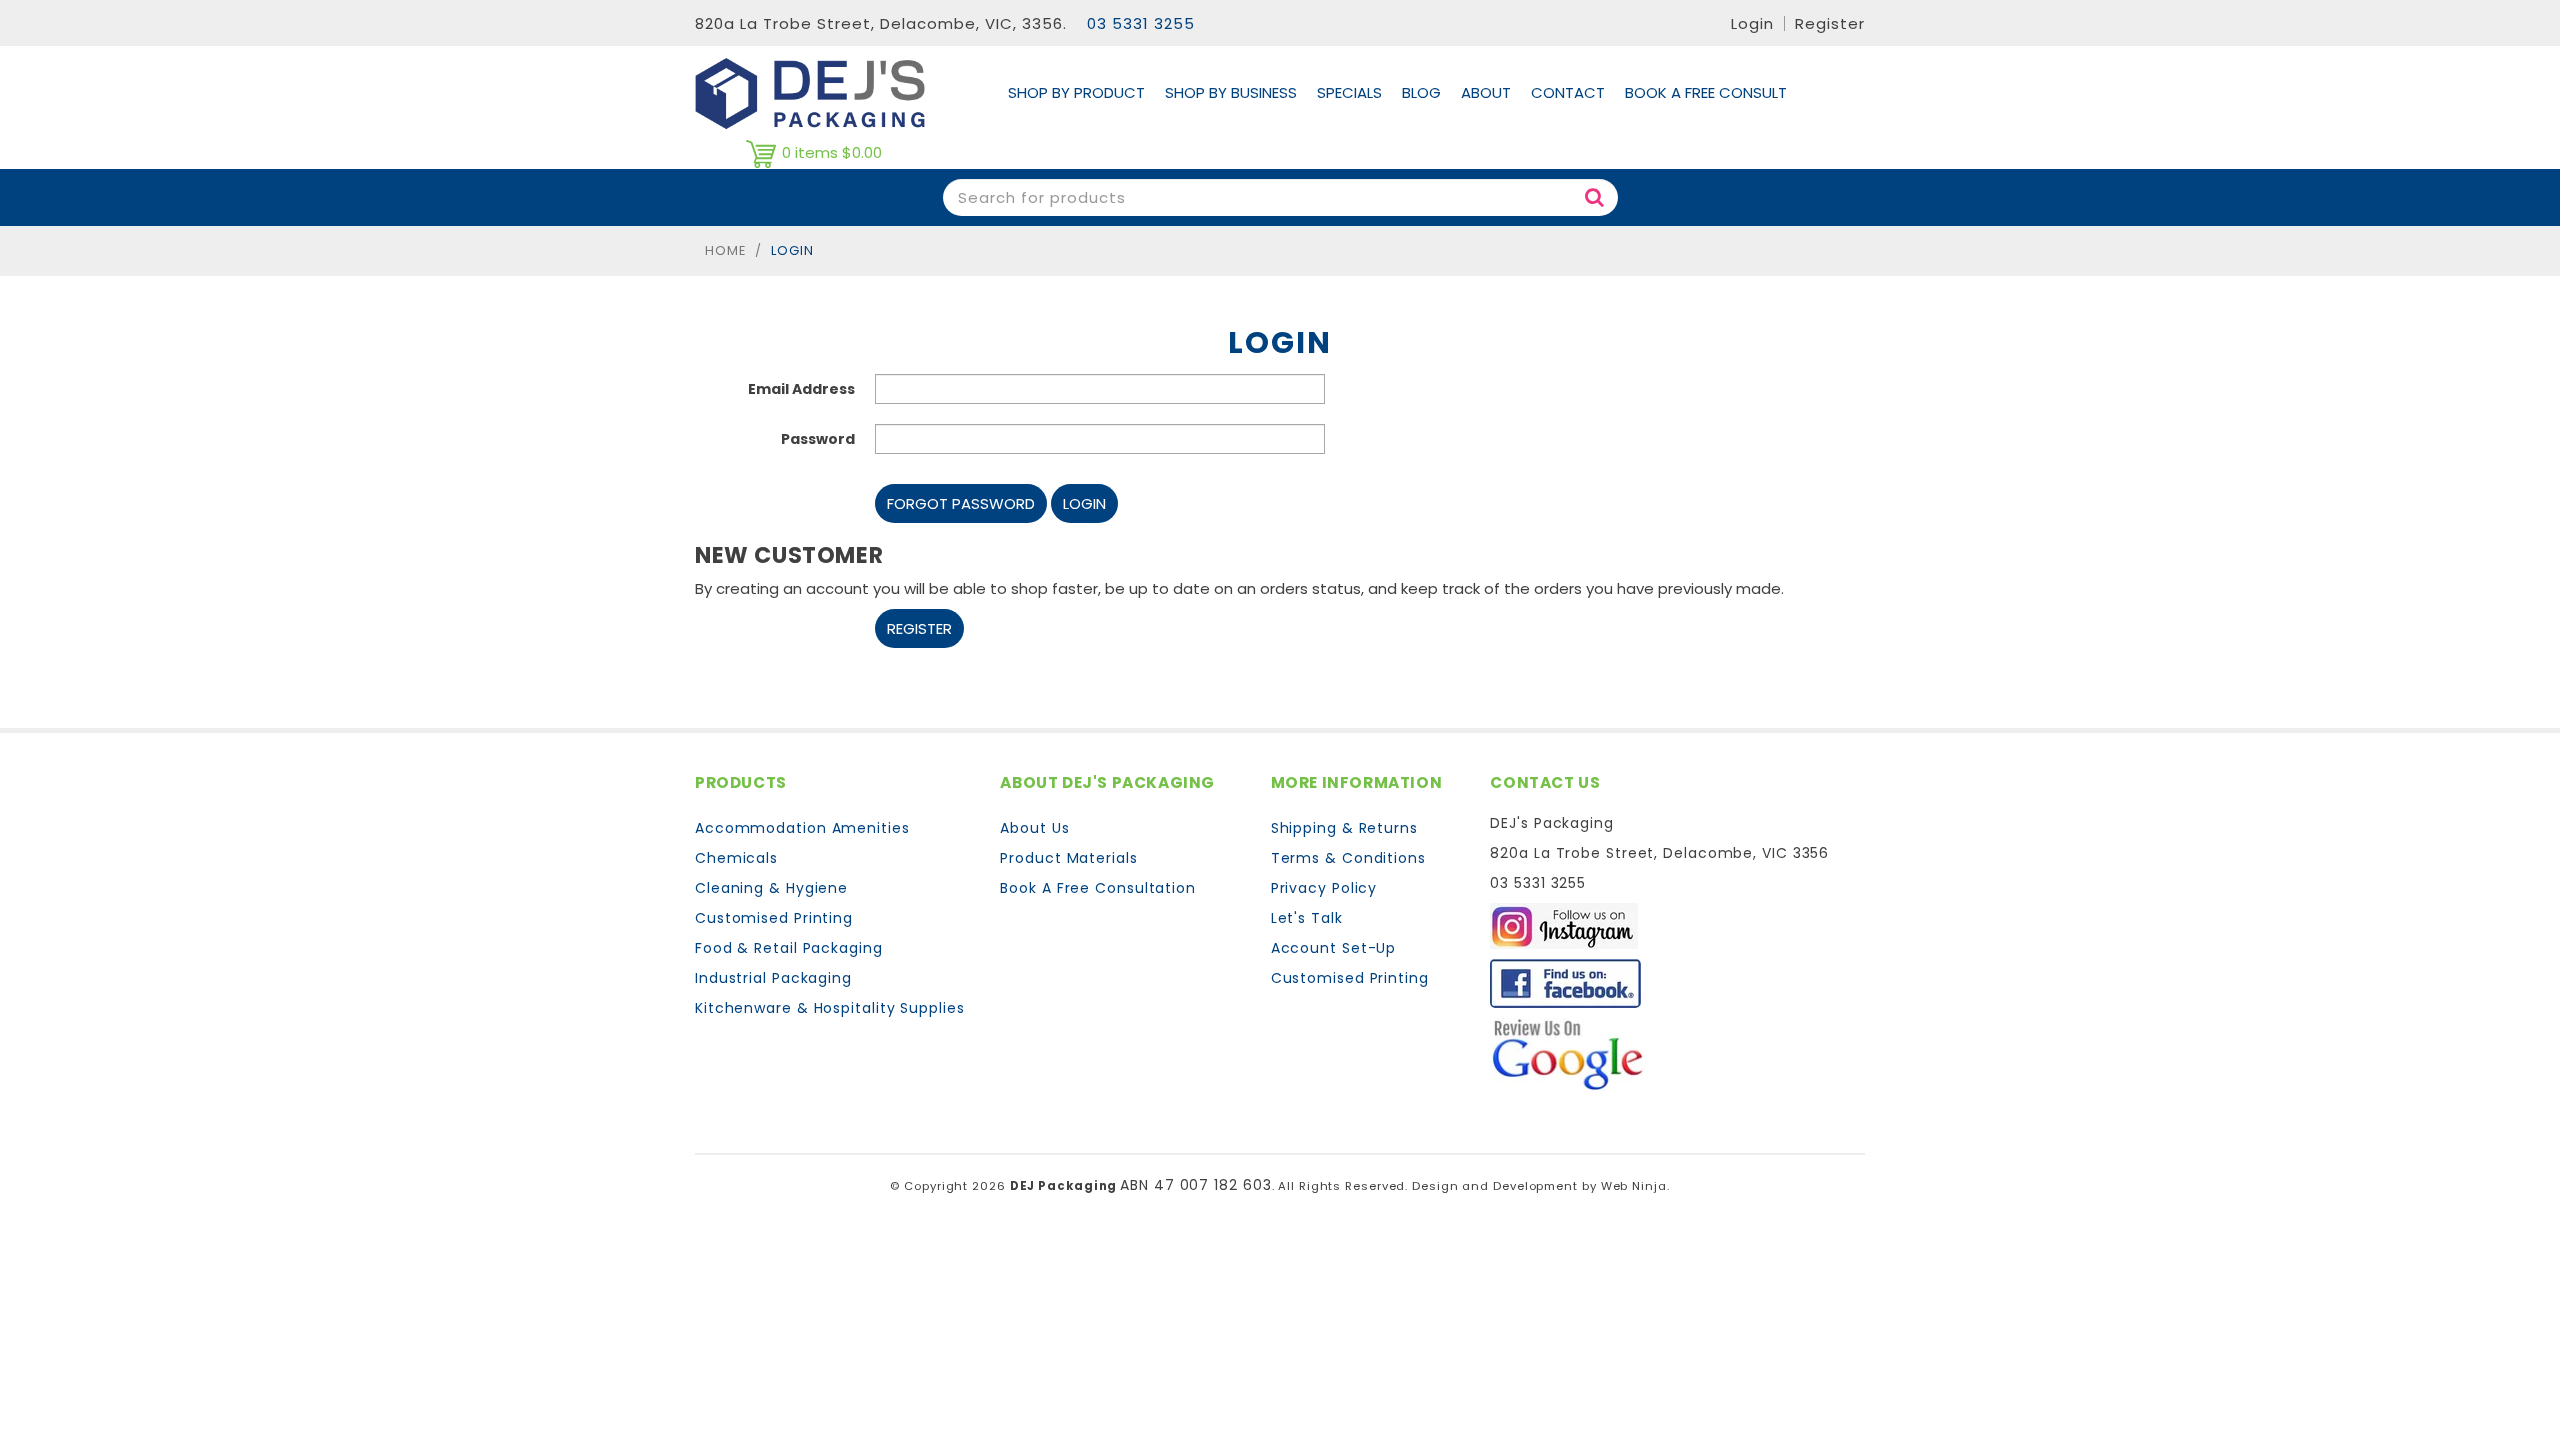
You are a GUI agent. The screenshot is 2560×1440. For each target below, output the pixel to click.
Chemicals (736, 858)
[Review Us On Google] (1568, 1054)
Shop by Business (1231, 92)
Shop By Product (1076, 92)
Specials (1349, 92)
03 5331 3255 (1141, 23)
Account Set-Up (1334, 948)
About (1486, 92)
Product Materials (1068, 858)
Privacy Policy (1324, 888)
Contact (1568, 92)
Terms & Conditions (1348, 858)
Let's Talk (1307, 918)
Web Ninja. (1635, 1186)
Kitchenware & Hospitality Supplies (830, 1008)
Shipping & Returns (1344, 828)
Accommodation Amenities (802, 828)
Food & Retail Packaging (789, 948)
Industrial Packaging (773, 978)
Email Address (801, 389)
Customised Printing (774, 918)
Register (1830, 23)
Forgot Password (961, 503)
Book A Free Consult (1706, 92)
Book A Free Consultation (1098, 888)
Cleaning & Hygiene (771, 888)
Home (725, 250)
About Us (1034, 828)
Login (1752, 23)
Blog (1421, 92)
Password (818, 439)
